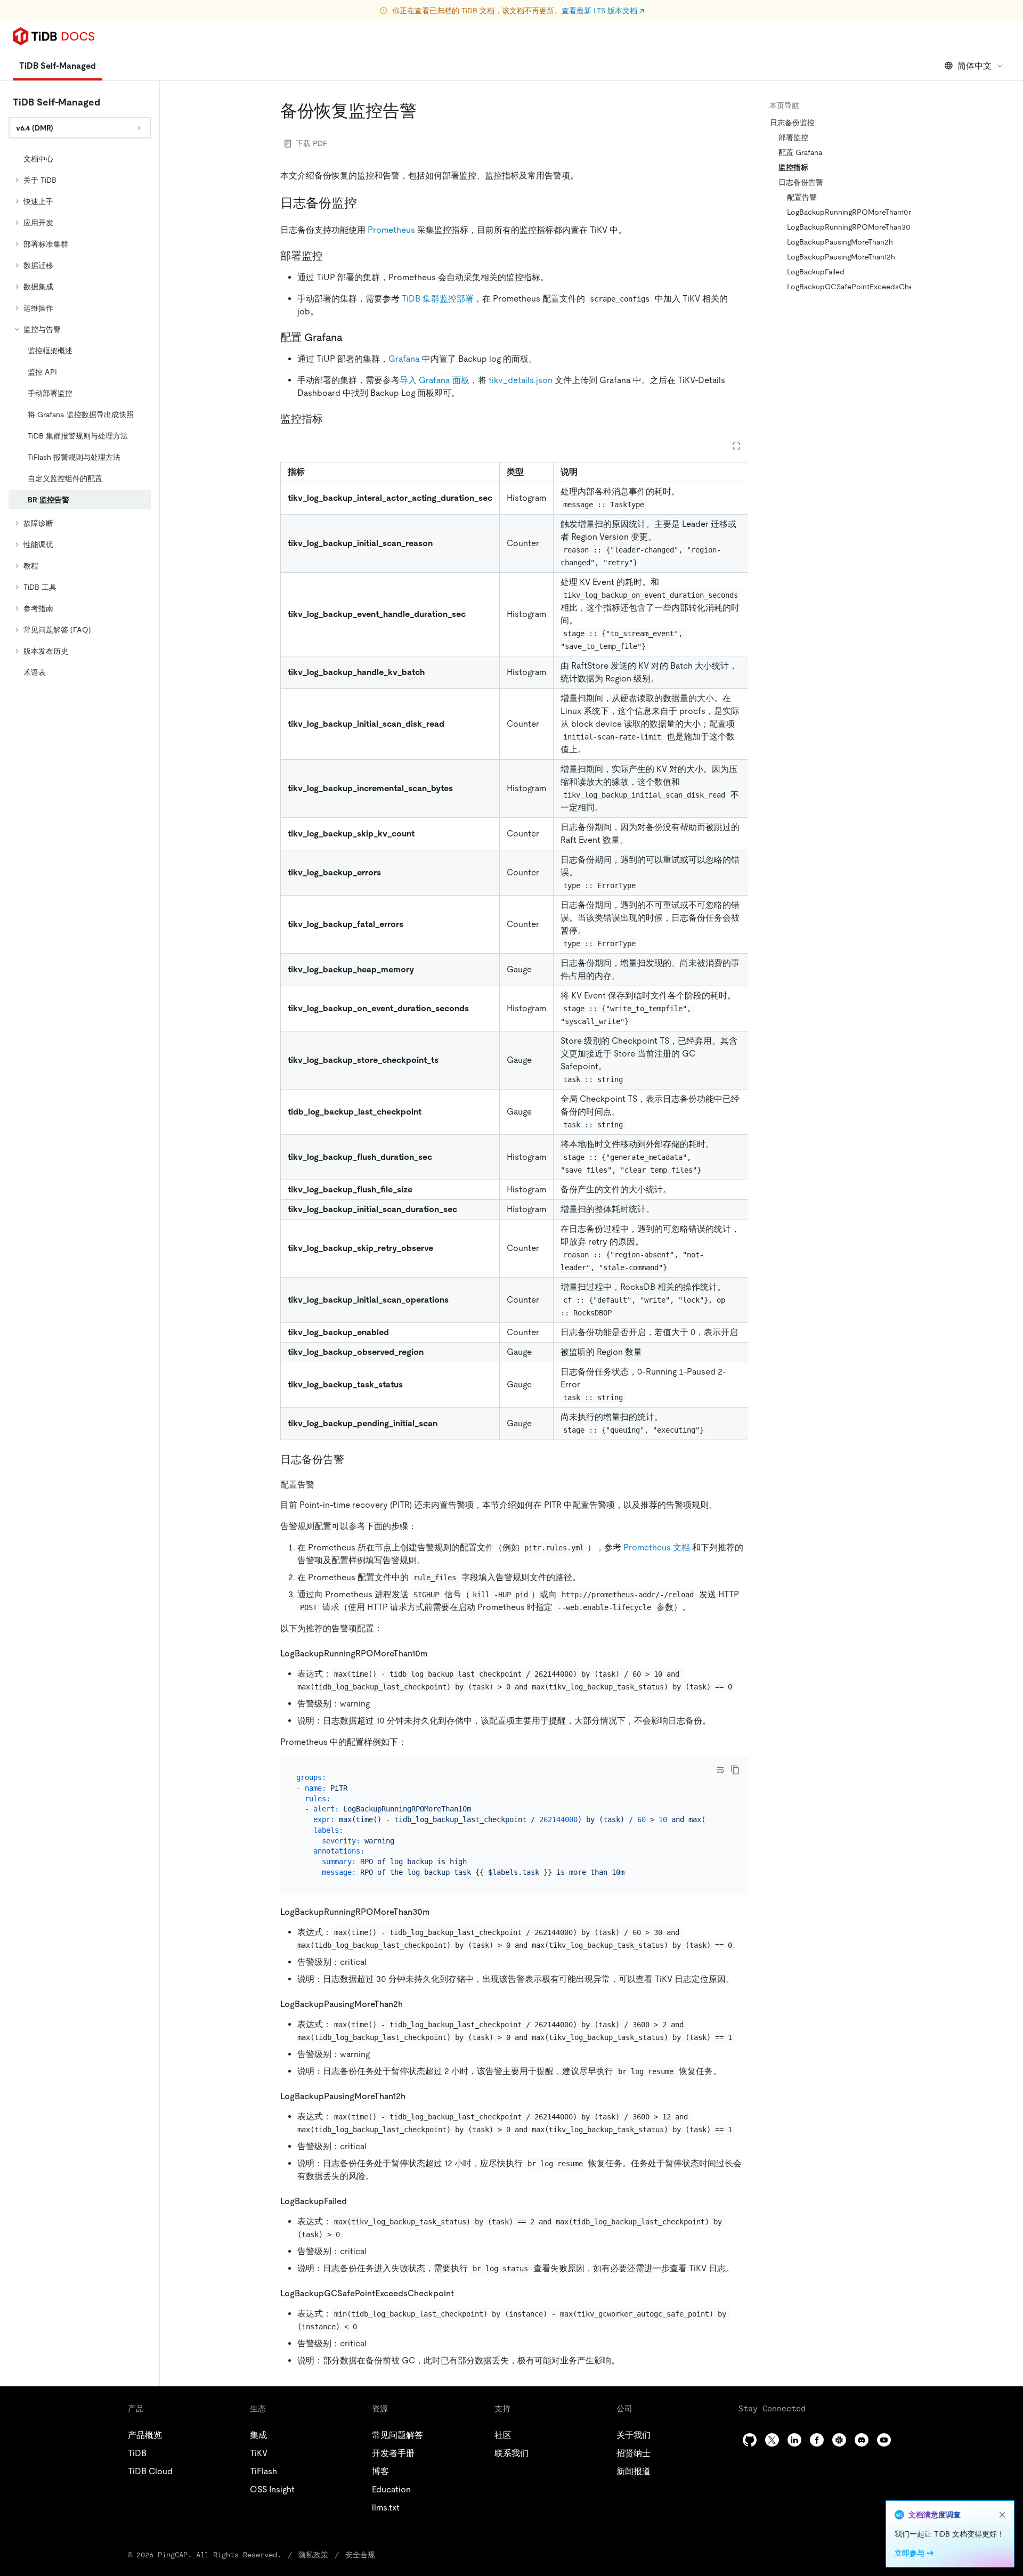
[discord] (862, 2440)
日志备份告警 (801, 182)
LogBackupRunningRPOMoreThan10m (845, 212)
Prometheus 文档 (657, 1547)
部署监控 (793, 137)
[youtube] (884, 2440)
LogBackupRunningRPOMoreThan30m (845, 227)
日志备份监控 (792, 123)
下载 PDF (311, 143)
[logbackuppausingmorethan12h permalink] (414, 2096)
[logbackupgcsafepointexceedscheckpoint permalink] (462, 2293)
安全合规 (360, 2555)
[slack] (839, 2440)
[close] (1002, 2515)
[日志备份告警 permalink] (353, 1459)
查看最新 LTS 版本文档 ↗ (603, 11)
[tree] (80, 416)
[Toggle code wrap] (720, 1770)
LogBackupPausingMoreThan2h (840, 242)
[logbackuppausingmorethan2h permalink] (411, 2004)
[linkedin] (794, 2440)
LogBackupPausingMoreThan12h (841, 257)
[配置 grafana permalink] (351, 337)
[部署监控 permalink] (331, 256)
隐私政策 (313, 2555)
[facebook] (817, 2440)
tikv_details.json (521, 380)
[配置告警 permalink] (323, 1484)
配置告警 (802, 197)
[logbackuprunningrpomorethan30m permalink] (439, 1911)
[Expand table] (736, 446)
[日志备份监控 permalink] (366, 203)
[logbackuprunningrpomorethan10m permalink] (436, 1653)
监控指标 (793, 167)
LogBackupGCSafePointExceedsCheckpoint (845, 287)
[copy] (735, 1770)
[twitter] (772, 2440)
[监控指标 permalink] (331, 419)
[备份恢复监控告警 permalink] (425, 111)
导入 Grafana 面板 (435, 380)
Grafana (404, 359)
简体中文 (975, 66)
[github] (750, 2440)
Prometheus (391, 230)
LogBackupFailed (816, 272)
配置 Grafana (801, 152)
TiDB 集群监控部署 (438, 299)
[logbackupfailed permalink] (355, 2201)
